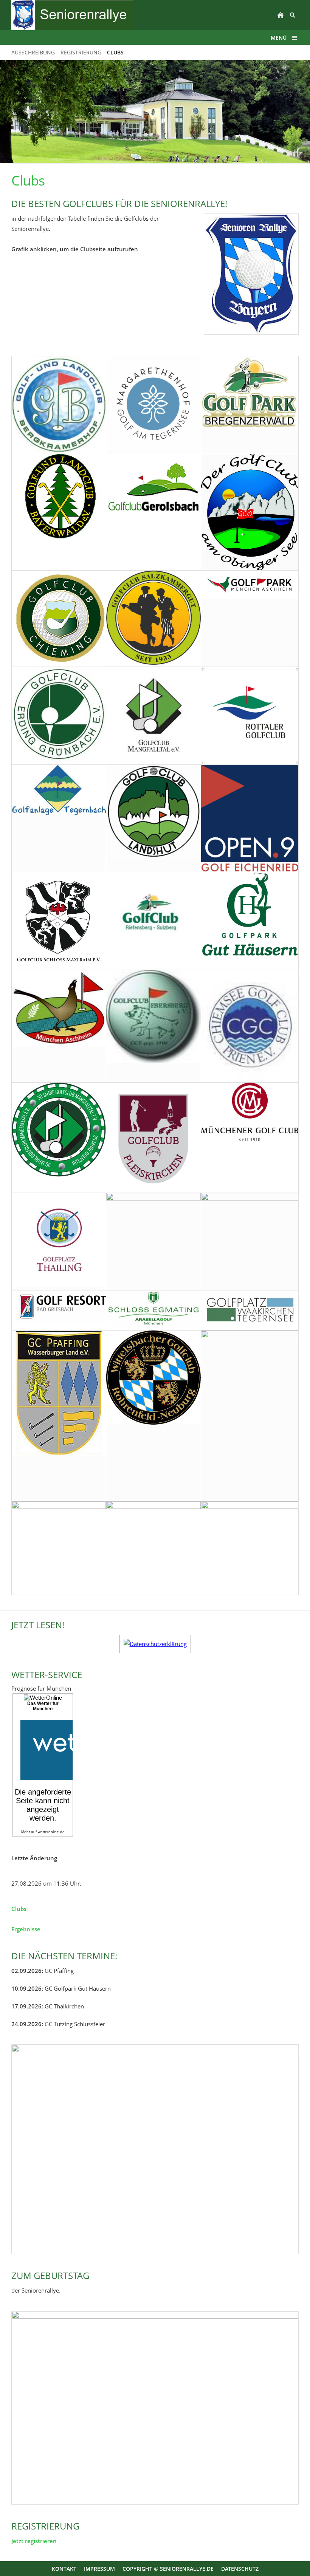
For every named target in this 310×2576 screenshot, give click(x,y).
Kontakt (64, 2569)
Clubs (19, 1909)
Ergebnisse (26, 1929)
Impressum (99, 2569)
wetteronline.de (51, 1832)
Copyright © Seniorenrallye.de (168, 2569)
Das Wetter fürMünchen (43, 1706)
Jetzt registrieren (34, 2541)
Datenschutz (240, 2569)
